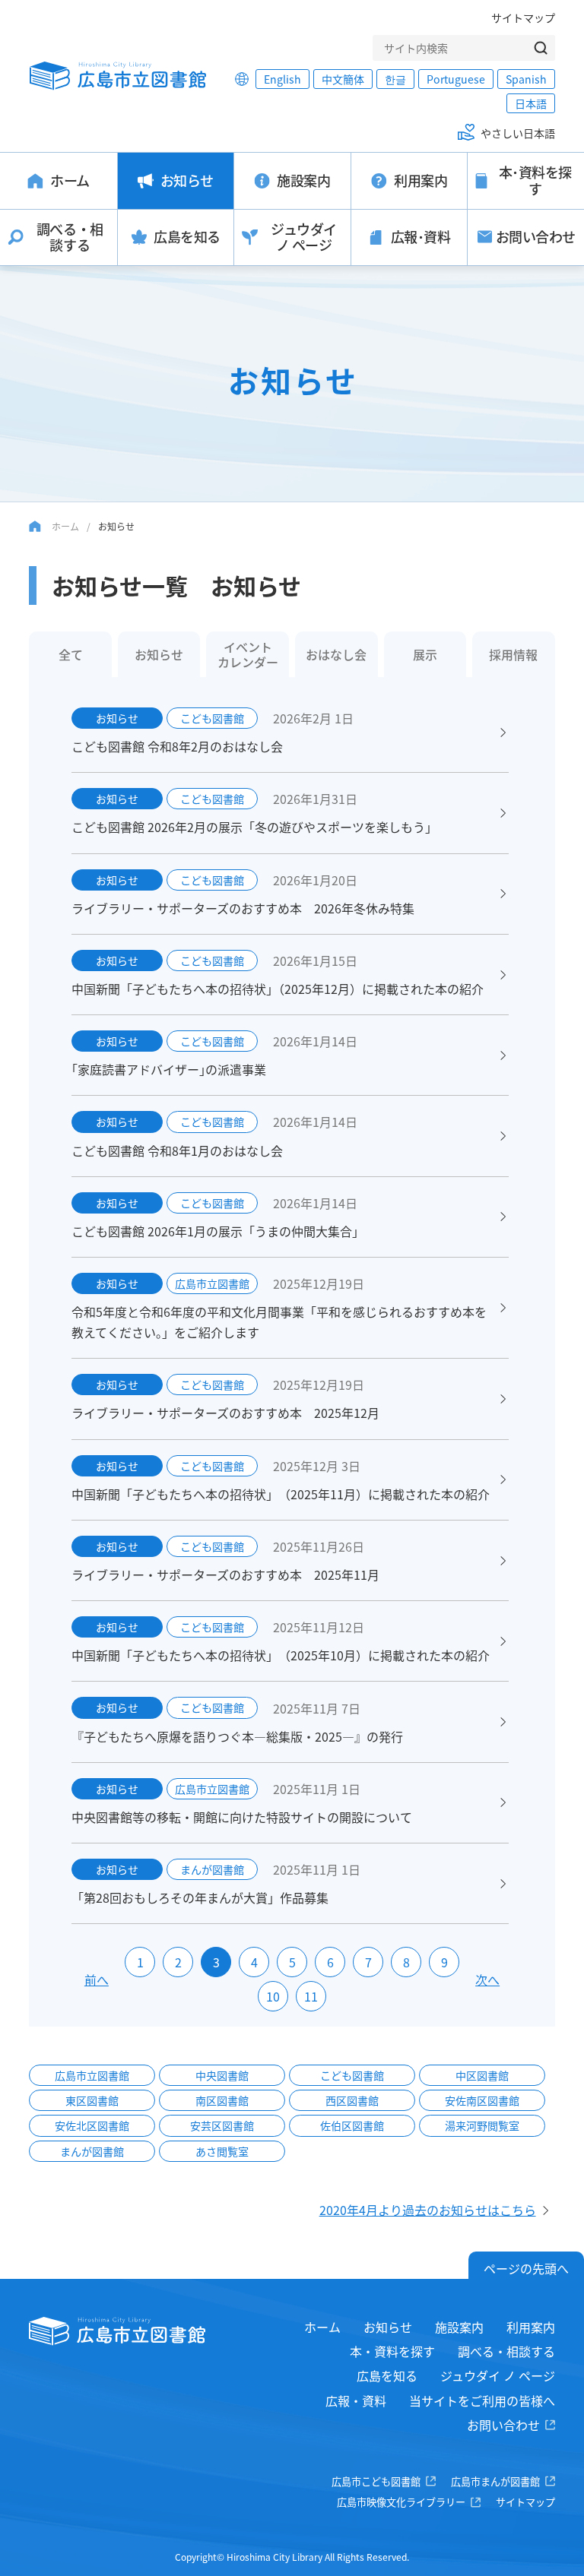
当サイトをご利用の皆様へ (482, 2400)
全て (71, 654)
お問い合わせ (503, 2425)
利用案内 (531, 2327)
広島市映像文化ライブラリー (401, 2502)
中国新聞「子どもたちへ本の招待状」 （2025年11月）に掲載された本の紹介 (281, 1494)
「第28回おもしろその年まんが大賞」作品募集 (200, 1897)
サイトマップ (523, 17)
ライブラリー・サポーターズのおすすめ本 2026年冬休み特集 (243, 908)
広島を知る (387, 2375)
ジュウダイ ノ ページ (498, 2375)
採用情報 (513, 654)
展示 (425, 654)
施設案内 (459, 2327)
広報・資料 (356, 2400)
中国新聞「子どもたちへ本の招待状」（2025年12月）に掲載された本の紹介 (278, 989)
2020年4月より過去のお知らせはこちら (428, 2210)
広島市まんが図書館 (495, 2481)
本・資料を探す (392, 2351)
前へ (97, 1979)
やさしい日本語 (518, 133)
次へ (487, 1979)
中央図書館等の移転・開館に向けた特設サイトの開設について (242, 1817)
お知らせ (159, 654)
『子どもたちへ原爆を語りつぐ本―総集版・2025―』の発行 (237, 1736)
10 (273, 1996)
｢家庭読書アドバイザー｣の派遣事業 (169, 1069)
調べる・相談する (506, 2351)
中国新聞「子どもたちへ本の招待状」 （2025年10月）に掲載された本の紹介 (281, 1655)
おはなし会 (336, 654)
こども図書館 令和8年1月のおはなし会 (177, 1150)
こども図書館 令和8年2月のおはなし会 (177, 746)
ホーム (65, 526)
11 (311, 1996)
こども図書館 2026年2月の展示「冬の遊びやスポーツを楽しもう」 (254, 827)
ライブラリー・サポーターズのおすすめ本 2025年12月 (225, 1413)
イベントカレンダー (248, 654)
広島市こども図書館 (376, 2481)
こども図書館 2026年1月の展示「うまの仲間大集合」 (218, 1231)
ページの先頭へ (526, 2268)
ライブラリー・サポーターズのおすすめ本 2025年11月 (225, 1574)
